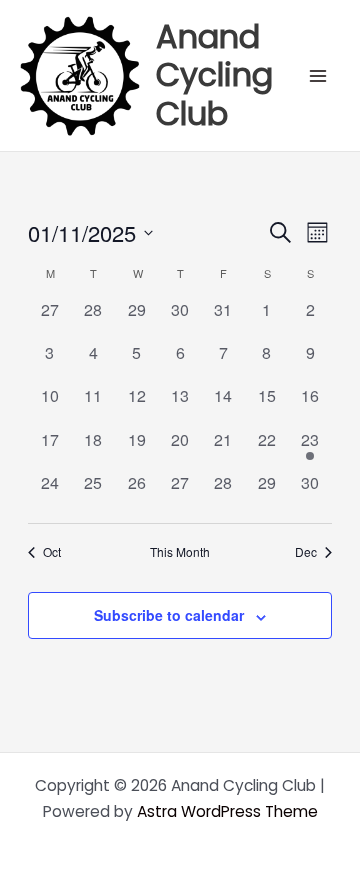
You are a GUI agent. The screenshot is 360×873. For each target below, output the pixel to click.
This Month (180, 552)
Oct (52, 552)
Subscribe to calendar (169, 615)
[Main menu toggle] (318, 75)
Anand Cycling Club (214, 75)
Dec (306, 552)
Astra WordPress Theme (227, 811)
